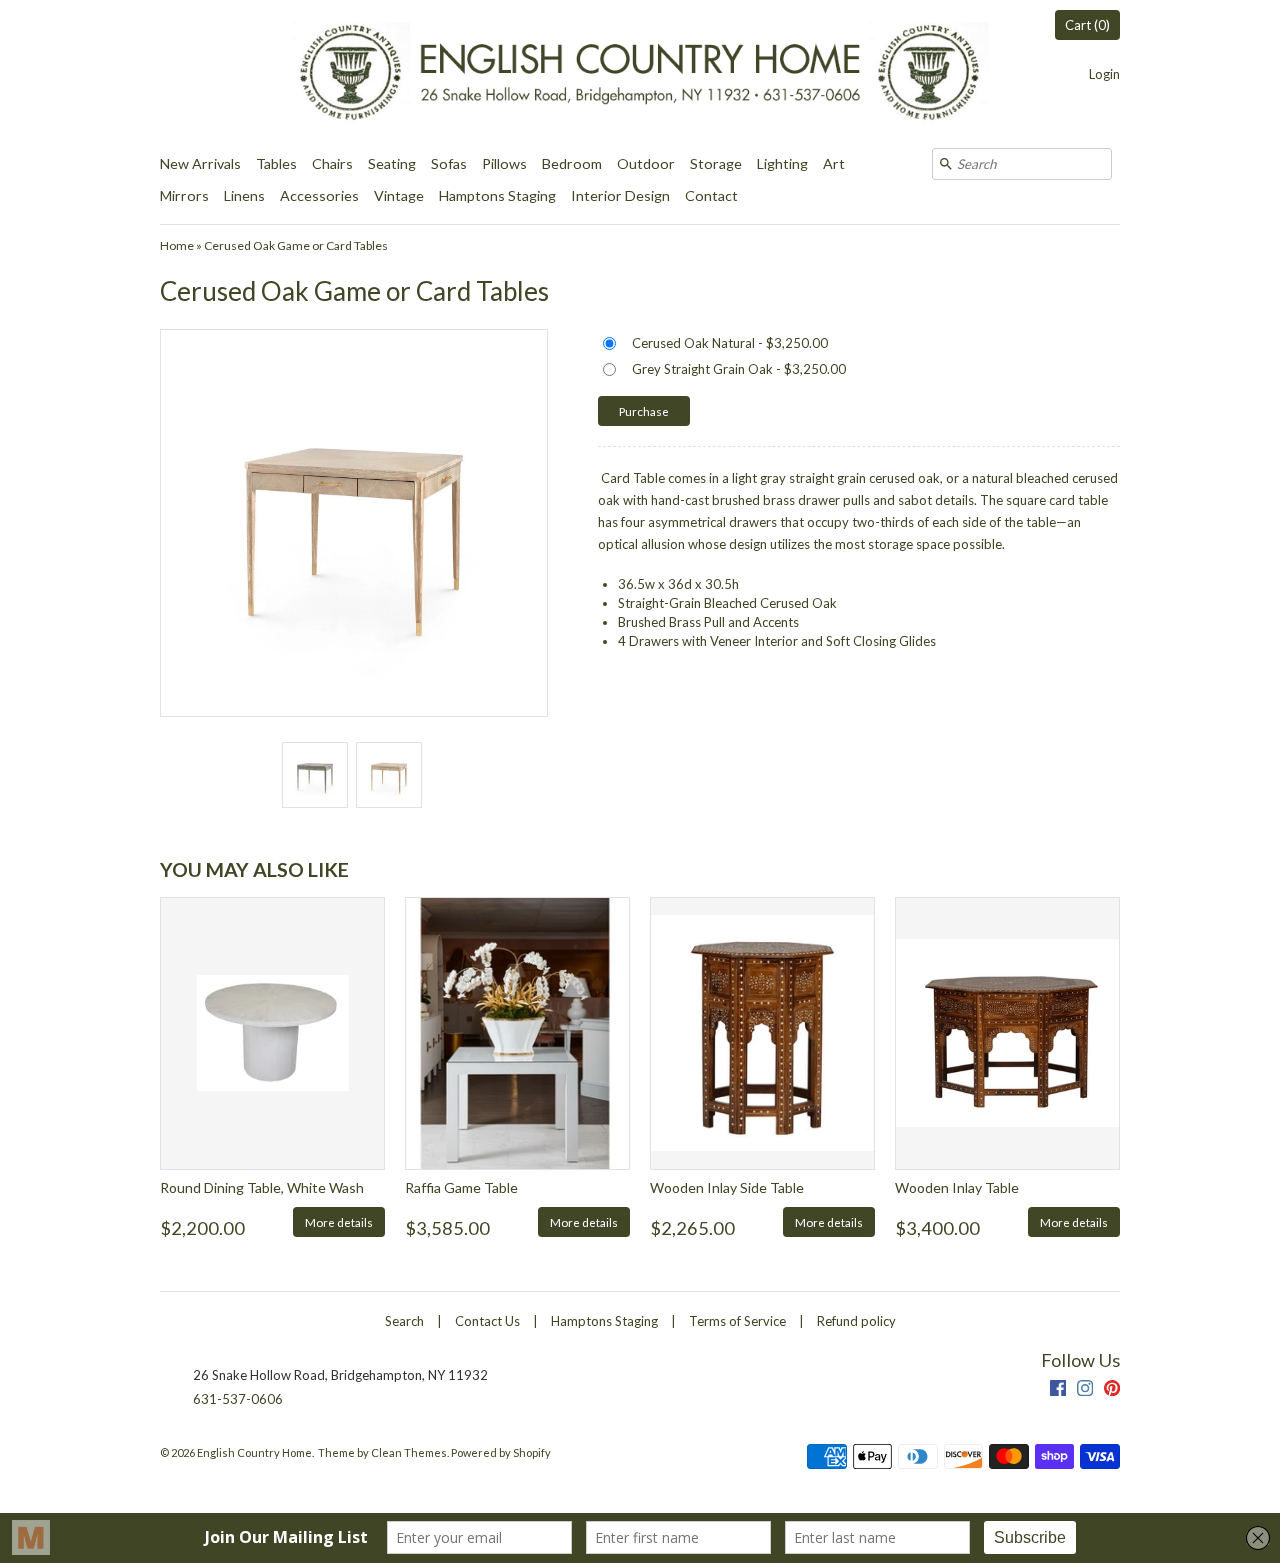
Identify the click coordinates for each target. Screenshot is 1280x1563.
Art (834, 163)
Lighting (782, 163)
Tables (276, 163)
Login (1104, 74)
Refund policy (856, 1321)
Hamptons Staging (497, 195)
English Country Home (254, 1452)
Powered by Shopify (501, 1452)
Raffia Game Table (461, 1187)
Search (404, 1321)
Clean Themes (409, 1452)
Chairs (332, 163)
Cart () (1087, 25)
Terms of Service (737, 1321)
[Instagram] (1085, 1390)
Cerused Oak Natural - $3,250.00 (730, 343)
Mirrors (184, 195)
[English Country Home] (640, 74)
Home (177, 245)
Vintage (399, 195)
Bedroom (572, 163)
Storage (716, 163)
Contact (711, 195)
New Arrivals (200, 163)
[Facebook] (1058, 1390)
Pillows (504, 163)
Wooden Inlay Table (957, 1187)
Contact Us (487, 1321)
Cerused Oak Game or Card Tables (296, 245)
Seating (392, 163)
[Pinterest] (1112, 1390)
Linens (244, 195)
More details (339, 1222)
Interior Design (620, 195)
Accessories (319, 195)
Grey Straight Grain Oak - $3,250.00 (739, 369)
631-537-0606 (238, 1399)
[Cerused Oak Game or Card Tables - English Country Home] (314, 775)
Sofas (449, 163)
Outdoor (646, 163)
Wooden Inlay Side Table (727, 1187)
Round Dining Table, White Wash (262, 1187)
